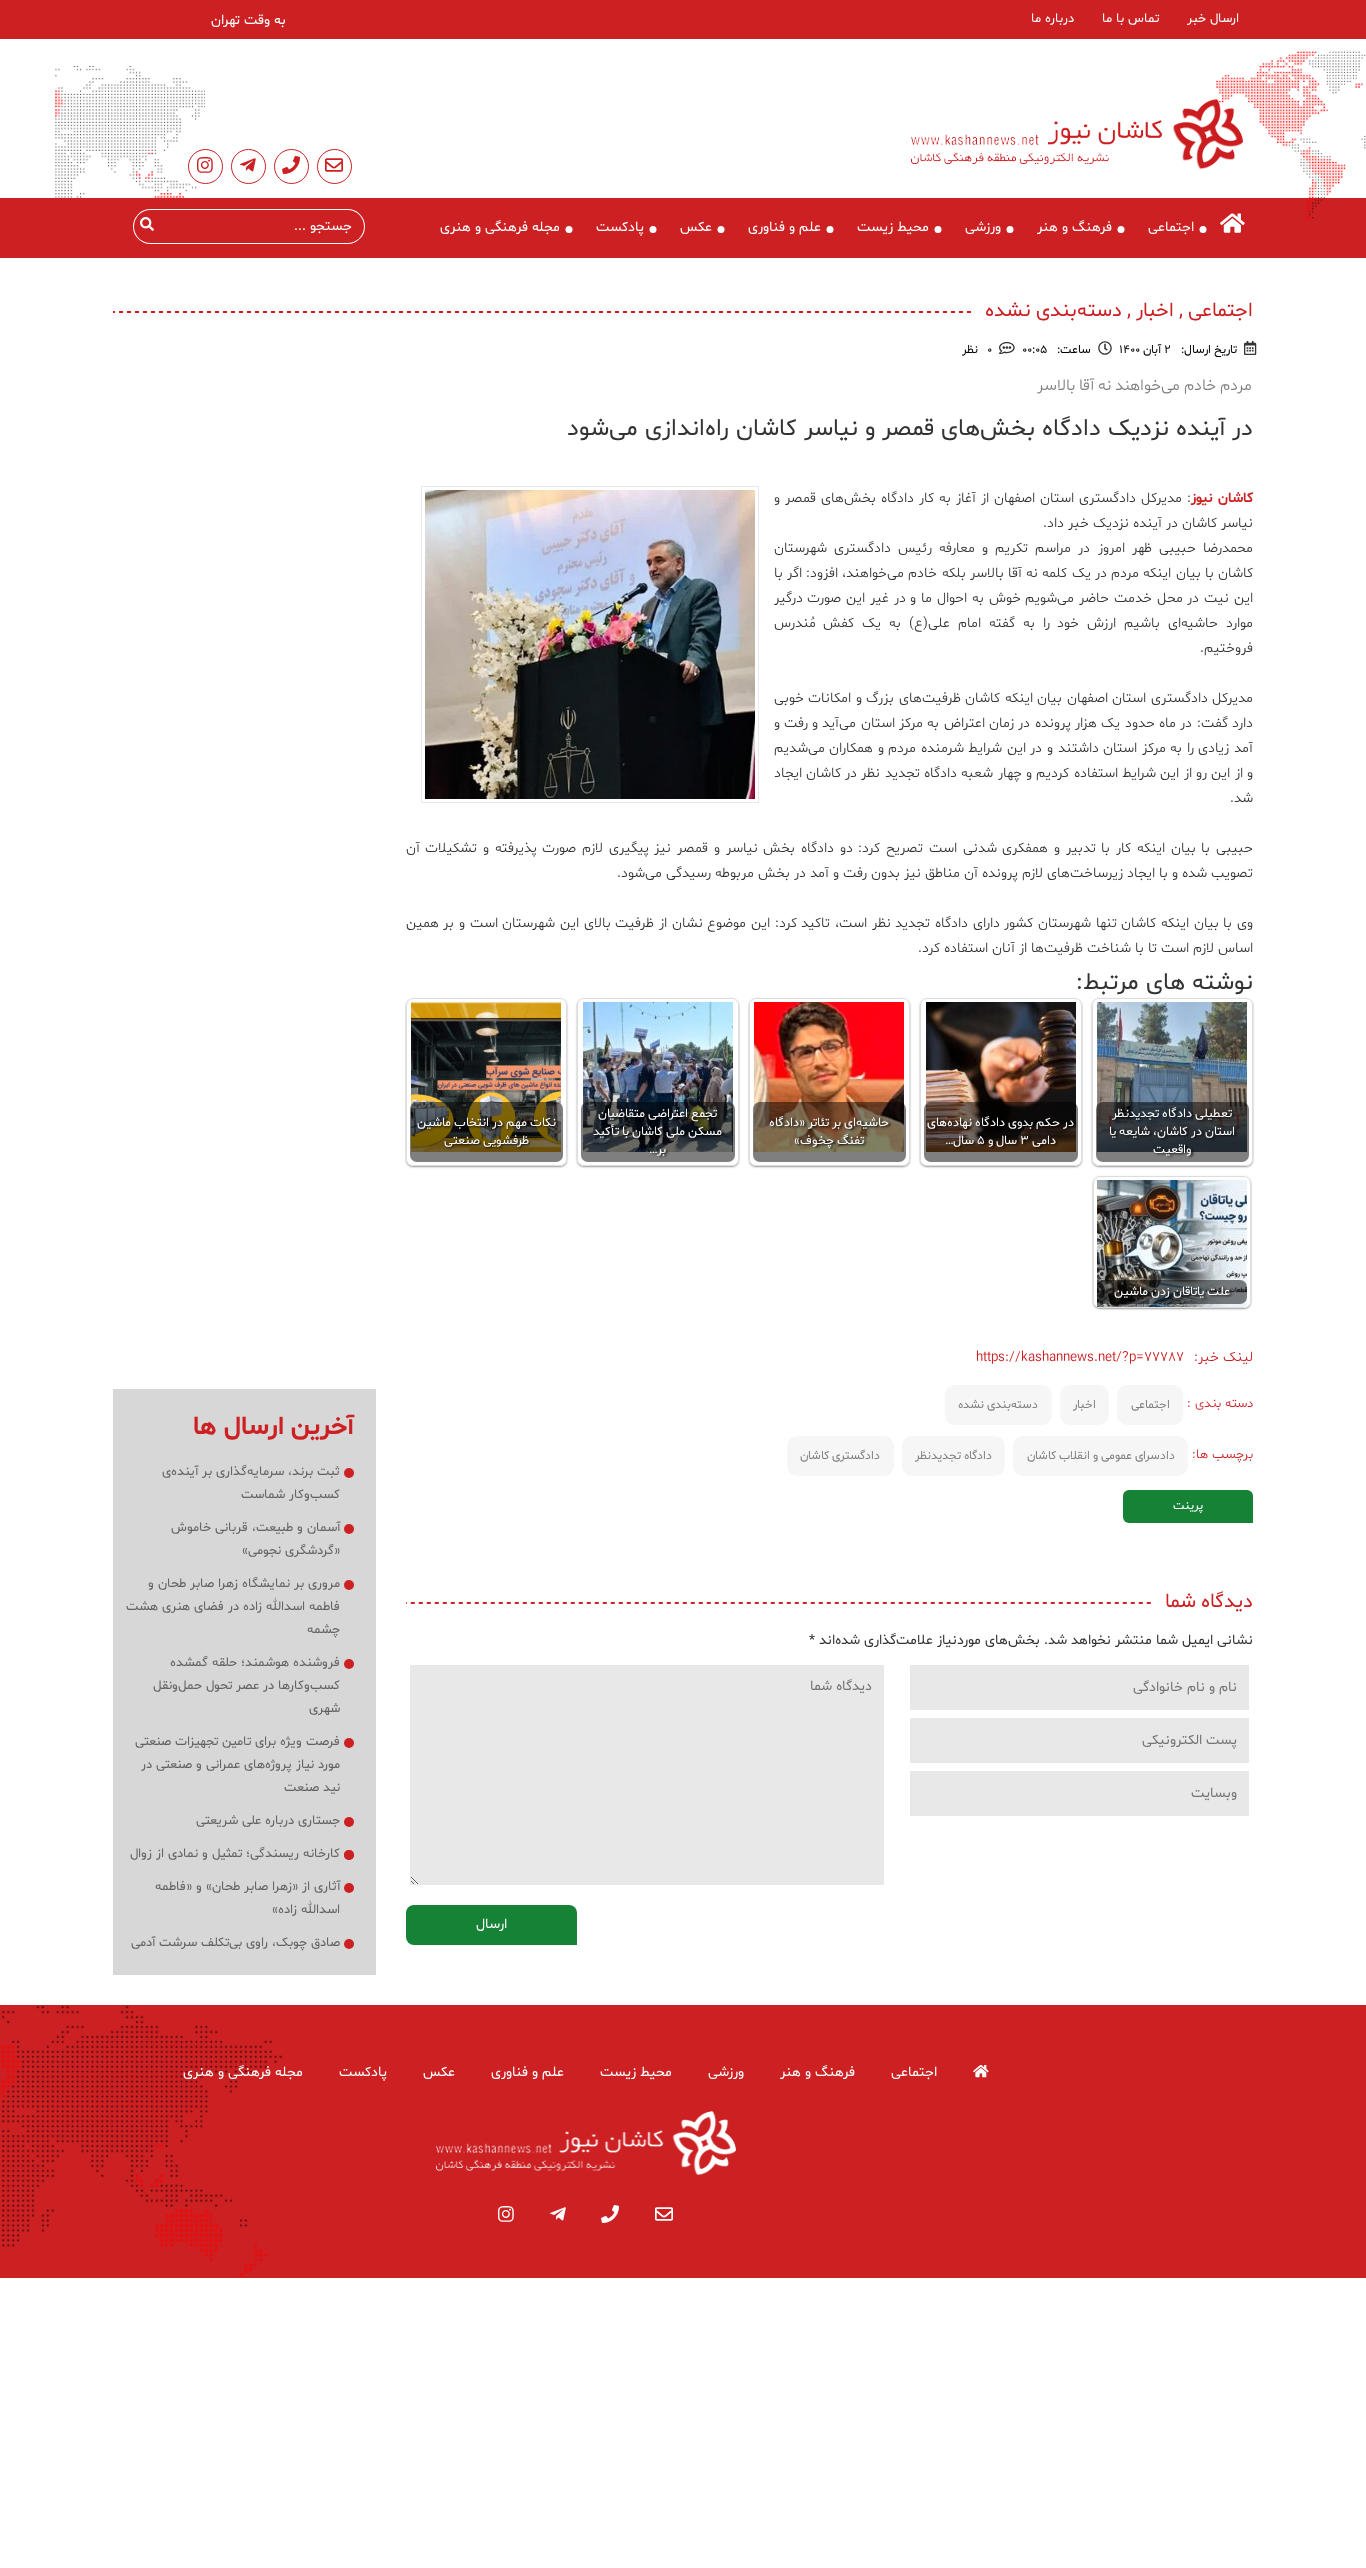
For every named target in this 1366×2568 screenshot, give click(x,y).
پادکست (620, 227)
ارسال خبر (1213, 19)
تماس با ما (1130, 19)
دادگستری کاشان (840, 1456)
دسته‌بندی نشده (998, 1405)
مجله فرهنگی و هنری (500, 227)
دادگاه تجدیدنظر (953, 1456)
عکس (696, 227)
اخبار (1084, 1405)
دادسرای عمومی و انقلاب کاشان (1101, 1456)
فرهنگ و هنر (1074, 227)
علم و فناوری (784, 227)
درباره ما (1052, 19)
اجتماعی (1171, 227)
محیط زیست (893, 227)
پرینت (1188, 1506)
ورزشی (983, 227)
